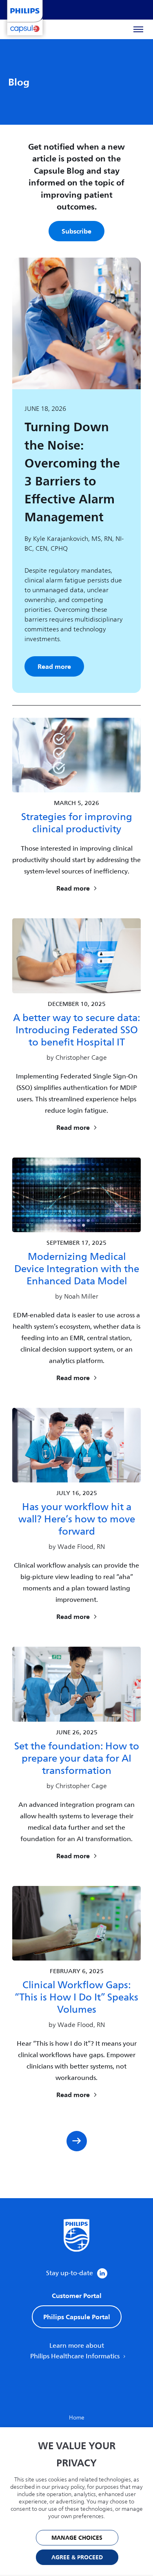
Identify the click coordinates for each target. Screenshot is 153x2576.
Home (77, 2418)
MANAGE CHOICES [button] (77, 2538)
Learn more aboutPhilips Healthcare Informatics (76, 2351)
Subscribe (76, 231)
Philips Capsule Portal (77, 2317)
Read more (54, 666)
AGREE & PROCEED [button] (77, 2557)
